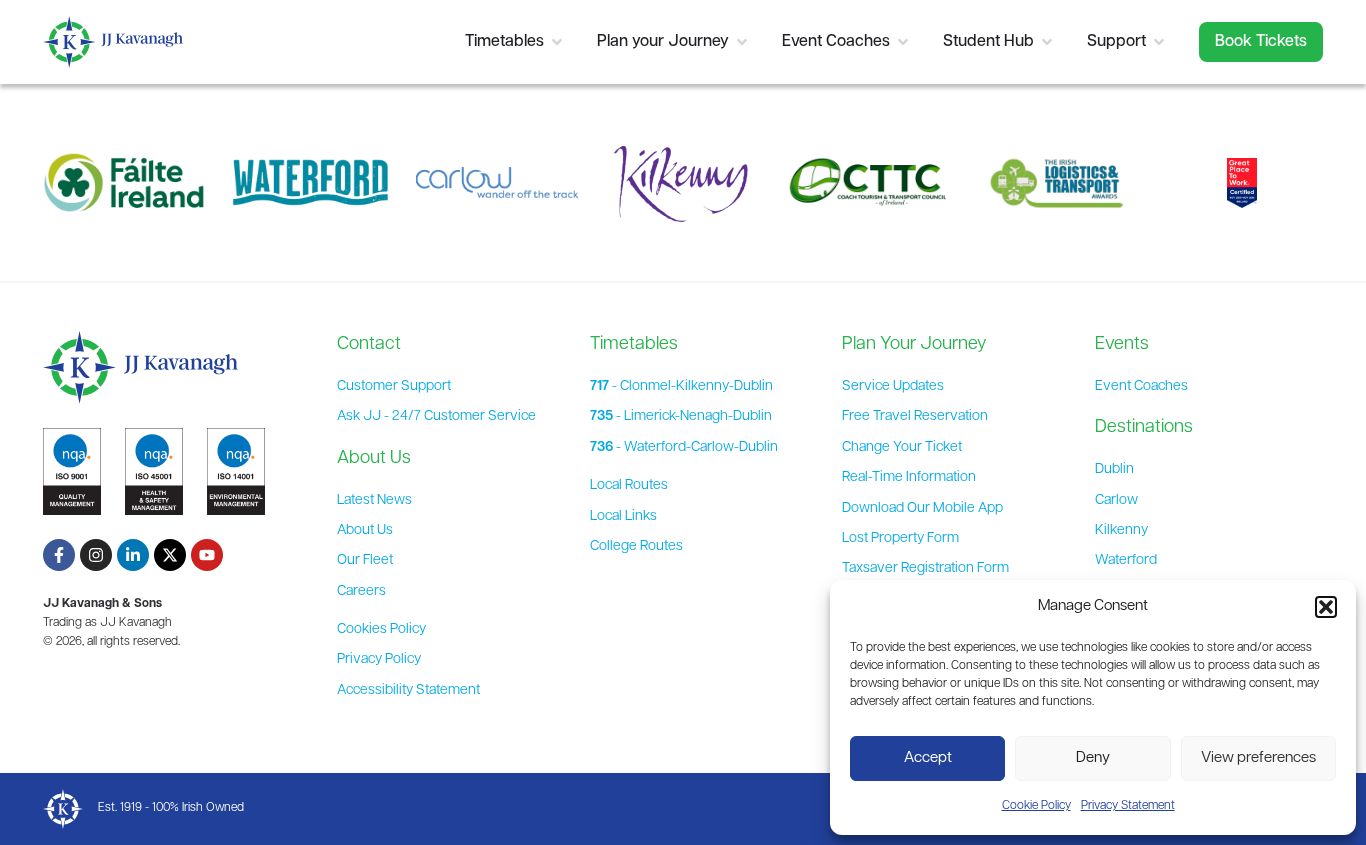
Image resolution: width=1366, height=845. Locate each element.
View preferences (1258, 758)
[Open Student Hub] (1047, 42)
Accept (928, 758)
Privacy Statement (1128, 806)
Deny (1093, 758)
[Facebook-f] (59, 555)
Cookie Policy (1036, 806)
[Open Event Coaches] (903, 42)
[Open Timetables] (557, 42)
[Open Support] (1159, 42)
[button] (1326, 607)
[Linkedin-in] (133, 555)
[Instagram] (96, 555)
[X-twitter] (170, 555)
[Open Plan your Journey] (742, 42)
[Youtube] (207, 555)
